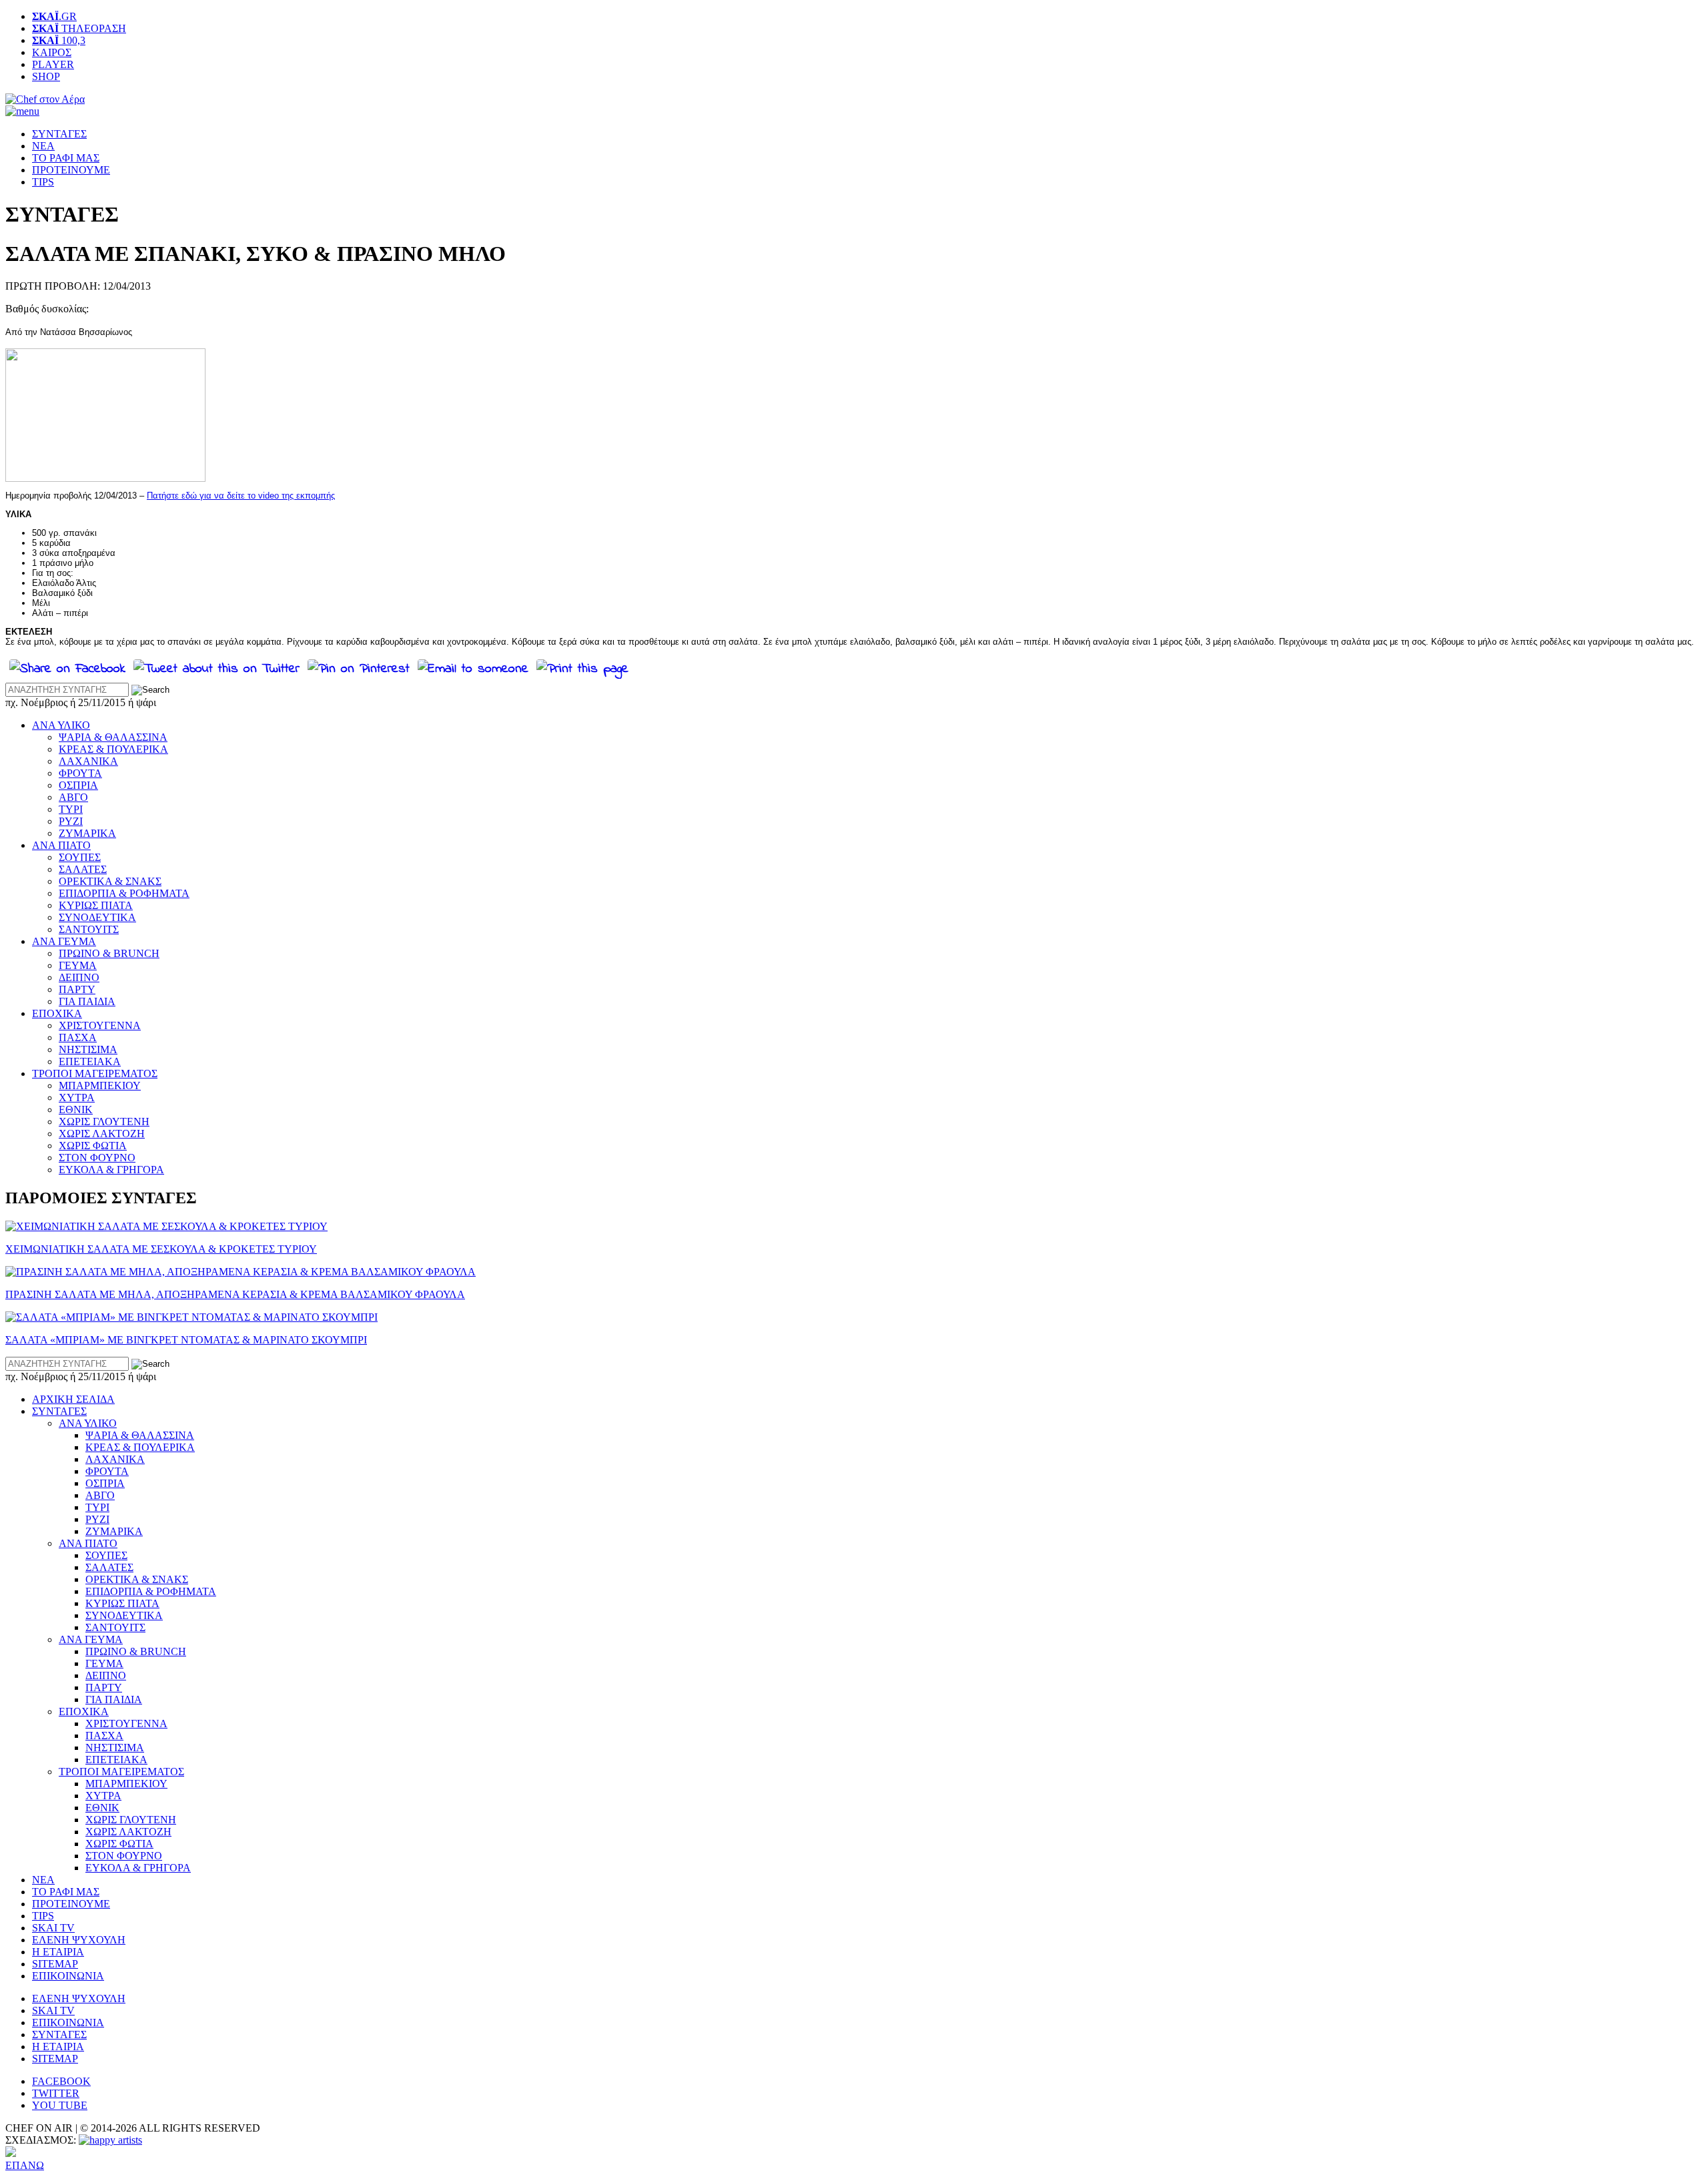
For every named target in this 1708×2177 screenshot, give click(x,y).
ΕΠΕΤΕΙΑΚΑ (90, 1061)
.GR (54, 16)
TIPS (43, 182)
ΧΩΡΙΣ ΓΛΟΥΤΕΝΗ (104, 1122)
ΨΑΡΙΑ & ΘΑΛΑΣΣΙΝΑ (113, 737)
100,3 (59, 40)
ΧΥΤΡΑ (77, 1098)
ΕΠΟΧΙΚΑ (57, 1013)
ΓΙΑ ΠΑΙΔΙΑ (87, 1001)
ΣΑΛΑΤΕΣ (83, 869)
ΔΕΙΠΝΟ (79, 977)
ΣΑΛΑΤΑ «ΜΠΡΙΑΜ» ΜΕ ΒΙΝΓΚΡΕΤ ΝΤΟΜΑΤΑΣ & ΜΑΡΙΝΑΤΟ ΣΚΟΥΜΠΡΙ (186, 1340)
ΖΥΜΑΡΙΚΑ (87, 833)
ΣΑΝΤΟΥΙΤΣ (89, 929)
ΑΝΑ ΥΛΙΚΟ (61, 725)
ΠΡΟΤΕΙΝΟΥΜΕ (71, 170)
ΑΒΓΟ (73, 797)
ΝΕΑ (43, 146)
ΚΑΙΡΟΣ (52, 52)
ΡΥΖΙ (71, 821)
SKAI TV (53, 1928)
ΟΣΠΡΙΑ (78, 785)
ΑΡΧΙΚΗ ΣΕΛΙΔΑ (73, 1399)
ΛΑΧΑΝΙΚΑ (88, 761)
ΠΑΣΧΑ (78, 1037)
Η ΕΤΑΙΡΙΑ (58, 1952)
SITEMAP (55, 1964)
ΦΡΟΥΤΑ (80, 773)
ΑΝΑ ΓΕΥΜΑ (64, 941)
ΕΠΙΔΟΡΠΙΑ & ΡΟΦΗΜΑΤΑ (124, 893)
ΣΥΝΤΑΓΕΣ (59, 134)
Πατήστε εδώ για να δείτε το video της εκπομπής (241, 496)
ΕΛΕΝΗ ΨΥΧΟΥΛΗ (79, 1940)
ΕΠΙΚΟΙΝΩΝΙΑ (68, 1976)
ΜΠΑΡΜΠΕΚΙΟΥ (100, 1085)
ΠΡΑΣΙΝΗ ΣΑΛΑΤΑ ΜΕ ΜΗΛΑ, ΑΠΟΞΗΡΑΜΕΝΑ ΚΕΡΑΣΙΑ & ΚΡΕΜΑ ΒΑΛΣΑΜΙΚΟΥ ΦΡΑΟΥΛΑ (235, 1294)
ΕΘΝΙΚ (76, 1110)
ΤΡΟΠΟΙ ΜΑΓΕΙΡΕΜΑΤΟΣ (95, 1073)
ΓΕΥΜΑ (78, 965)
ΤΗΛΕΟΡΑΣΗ (79, 28)
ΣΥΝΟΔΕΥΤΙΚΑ (97, 917)
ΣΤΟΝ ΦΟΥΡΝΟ (97, 1158)
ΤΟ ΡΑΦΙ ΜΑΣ (66, 158)
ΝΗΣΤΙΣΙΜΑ (88, 1049)
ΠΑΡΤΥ (77, 989)
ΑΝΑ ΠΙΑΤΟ (61, 845)
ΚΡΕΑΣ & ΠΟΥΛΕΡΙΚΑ (113, 749)
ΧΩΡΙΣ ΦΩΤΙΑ (93, 1146)
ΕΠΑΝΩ (25, 2165)
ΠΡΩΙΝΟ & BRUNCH (109, 953)
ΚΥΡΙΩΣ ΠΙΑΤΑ (96, 905)
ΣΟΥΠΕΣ (80, 857)
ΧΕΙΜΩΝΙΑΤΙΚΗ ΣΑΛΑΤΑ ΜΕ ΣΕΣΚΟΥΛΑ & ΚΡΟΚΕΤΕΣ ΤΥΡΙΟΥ (161, 1249)
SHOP (46, 76)
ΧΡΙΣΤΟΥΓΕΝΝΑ (100, 1025)
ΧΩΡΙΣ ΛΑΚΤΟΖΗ (102, 1134)
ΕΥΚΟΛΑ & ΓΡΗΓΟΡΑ (111, 1170)
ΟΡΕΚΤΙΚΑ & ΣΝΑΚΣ (110, 881)
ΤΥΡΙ (71, 809)
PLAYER (53, 64)
